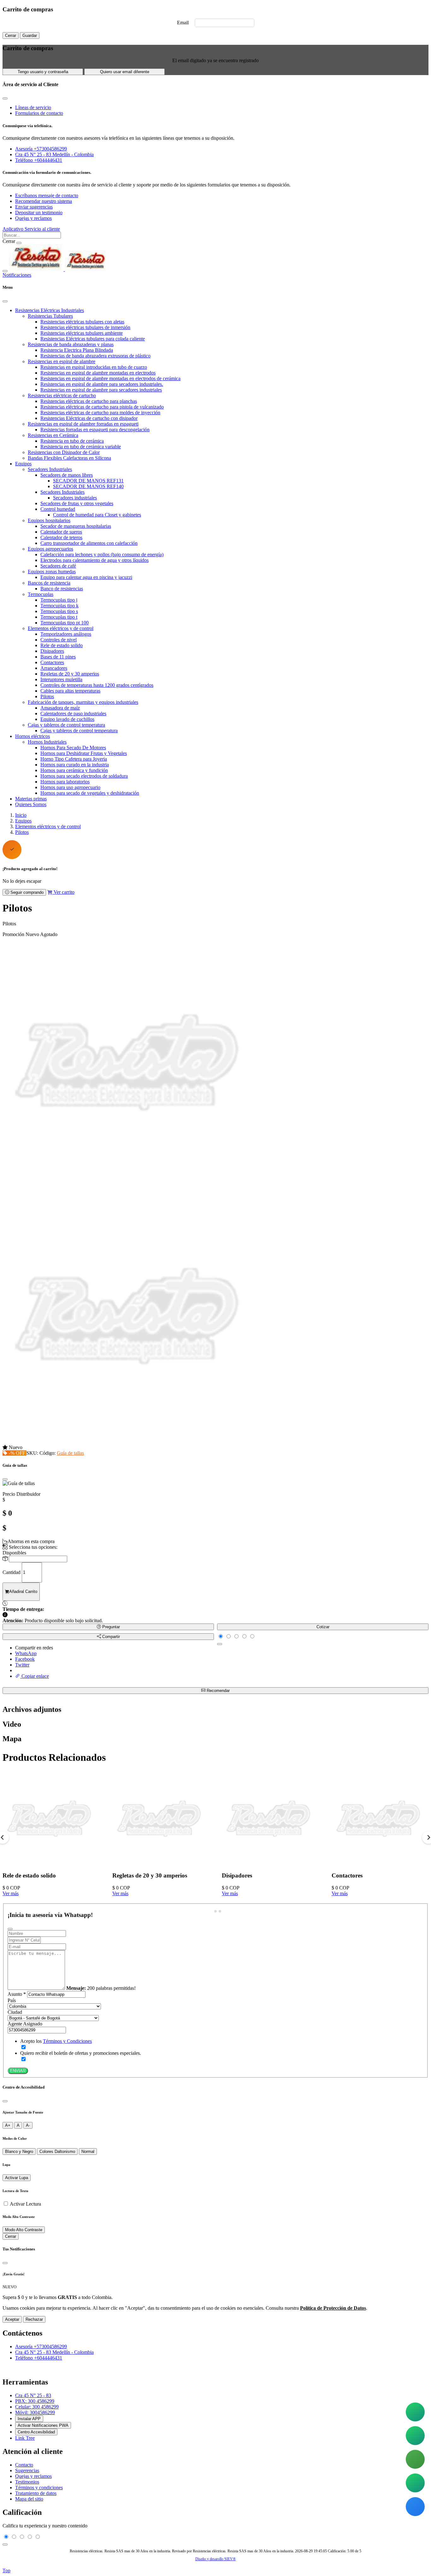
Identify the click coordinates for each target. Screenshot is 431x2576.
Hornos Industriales (47, 742)
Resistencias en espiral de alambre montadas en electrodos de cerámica (110, 378)
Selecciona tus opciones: (32, 1547)
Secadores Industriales (50, 469)
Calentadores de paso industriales (73, 713)
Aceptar (12, 2319)
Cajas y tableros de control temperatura (66, 725)
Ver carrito (63, 892)
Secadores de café (58, 566)
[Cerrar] (5, 2101)
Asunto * (17, 1994)
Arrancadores (54, 668)
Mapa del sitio (29, 2499)
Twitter (22, 1665)
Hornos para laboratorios (65, 782)
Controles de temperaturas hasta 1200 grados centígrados (97, 685)
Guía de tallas (70, 1453)
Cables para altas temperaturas (70, 691)
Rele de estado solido (62, 645)
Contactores (52, 662)
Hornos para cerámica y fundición (74, 770)
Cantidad (12, 1572)
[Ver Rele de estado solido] (50, 1863)
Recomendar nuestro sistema (44, 201)
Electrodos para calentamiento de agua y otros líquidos (94, 560)
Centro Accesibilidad (36, 2432)
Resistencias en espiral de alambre (62, 361)
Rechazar (34, 2319)
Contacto (24, 2465)
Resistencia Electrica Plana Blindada (77, 350)
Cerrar (11, 35)
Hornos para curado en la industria (75, 765)
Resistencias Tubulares (50, 316)
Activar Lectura (25, 2204)
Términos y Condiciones (67, 2041)
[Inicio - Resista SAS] (58, 269)
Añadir (23, 1592)
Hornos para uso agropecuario (70, 787)
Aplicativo (14, 229)
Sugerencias (27, 2470)
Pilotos (47, 696)
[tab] (211, 1911)
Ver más (11, 1893)
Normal (88, 2152)
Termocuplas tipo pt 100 (65, 623)
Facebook (25, 1659)
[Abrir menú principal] (5, 271)
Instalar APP (29, 2419)
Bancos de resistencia (49, 583)
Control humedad (58, 509)
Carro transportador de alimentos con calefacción (89, 543)
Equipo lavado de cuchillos (67, 719)
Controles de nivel (59, 640)
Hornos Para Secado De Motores (73, 748)
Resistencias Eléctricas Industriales (50, 310)
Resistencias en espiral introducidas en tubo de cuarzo (94, 367)
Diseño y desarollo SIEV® (215, 2559)
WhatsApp (26, 1653)
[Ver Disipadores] (269, 1863)
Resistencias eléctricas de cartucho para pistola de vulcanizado (102, 407)
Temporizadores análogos (66, 634)
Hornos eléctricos (32, 736)
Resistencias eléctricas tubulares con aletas (82, 322)
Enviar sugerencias (34, 207)
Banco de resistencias (62, 589)
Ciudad (15, 2012)
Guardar (30, 35)
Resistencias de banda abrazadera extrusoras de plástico (95, 356)
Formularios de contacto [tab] (39, 113)
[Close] (5, 301)
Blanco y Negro (19, 2152)
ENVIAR (18, 2071)
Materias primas (31, 799)
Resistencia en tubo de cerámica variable (81, 447)
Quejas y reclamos (33, 218)
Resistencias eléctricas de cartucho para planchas (89, 401)
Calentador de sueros (61, 532)
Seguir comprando (26, 892)
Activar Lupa (17, 2178)
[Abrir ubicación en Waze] (415, 2507)
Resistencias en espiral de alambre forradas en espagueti (83, 424)
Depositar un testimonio (39, 212)
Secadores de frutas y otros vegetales (77, 503)
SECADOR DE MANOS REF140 (88, 486)
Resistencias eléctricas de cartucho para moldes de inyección (100, 413)
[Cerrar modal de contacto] (5, 98)
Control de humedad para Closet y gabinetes (97, 515)
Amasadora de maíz (60, 708)
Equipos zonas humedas (52, 572)
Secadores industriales (75, 498)
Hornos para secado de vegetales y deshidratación (90, 793)
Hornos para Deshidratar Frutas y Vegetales (84, 753)
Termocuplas (41, 594)
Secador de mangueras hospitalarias (76, 526)
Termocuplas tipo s (59, 611)
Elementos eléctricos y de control (61, 628)
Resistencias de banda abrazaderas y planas (71, 344)
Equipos (23, 464)
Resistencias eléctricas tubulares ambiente (82, 333)
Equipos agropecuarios (50, 549)
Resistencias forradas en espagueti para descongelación (95, 430)
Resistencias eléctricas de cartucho (62, 395)
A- (28, 2125)
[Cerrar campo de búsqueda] (19, 243)
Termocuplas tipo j (59, 600)
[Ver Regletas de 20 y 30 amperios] (160, 1863)
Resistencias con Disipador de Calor (64, 452)
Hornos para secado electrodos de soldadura (84, 776)
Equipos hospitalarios (49, 520)
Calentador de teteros (61, 537)
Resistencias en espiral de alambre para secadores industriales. (102, 384)
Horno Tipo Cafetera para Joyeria (74, 759)
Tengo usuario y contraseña (43, 72)
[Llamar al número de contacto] (415, 2459)
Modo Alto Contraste (24, 2230)
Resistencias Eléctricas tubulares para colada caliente (93, 339)
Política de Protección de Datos (333, 2308)
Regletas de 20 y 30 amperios (70, 674)
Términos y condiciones (39, 2488)
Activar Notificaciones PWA (43, 2425)
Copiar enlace (35, 1676)
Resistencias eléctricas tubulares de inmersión (85, 327)
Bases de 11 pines (58, 657)
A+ (8, 2125)
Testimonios (27, 2482)
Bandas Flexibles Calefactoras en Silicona (69, 458)
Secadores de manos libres (67, 475)
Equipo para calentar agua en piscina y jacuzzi (86, 577)
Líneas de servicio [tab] (33, 107)
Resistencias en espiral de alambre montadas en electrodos (98, 373)
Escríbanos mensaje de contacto (47, 195)
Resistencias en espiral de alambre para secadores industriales (101, 390)
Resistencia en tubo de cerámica (72, 441)
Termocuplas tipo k (59, 606)
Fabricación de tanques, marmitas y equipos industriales (83, 702)
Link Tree (25, 2438)
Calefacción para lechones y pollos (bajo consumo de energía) (102, 554)
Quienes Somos (31, 804)
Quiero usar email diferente (125, 72)
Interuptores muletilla (61, 679)
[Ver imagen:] (129, 1442)
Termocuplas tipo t (59, 617)
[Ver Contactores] (379, 1863)
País (12, 2000)
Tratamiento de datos (36, 2493)
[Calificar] (220, 1644)
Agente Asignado (25, 2024)
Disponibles (14, 1553)
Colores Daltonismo (57, 2152)
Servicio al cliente (42, 229)
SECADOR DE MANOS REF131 (88, 481)
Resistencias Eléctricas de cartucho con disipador (89, 418)
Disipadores (52, 651)
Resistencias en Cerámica (53, 435)
